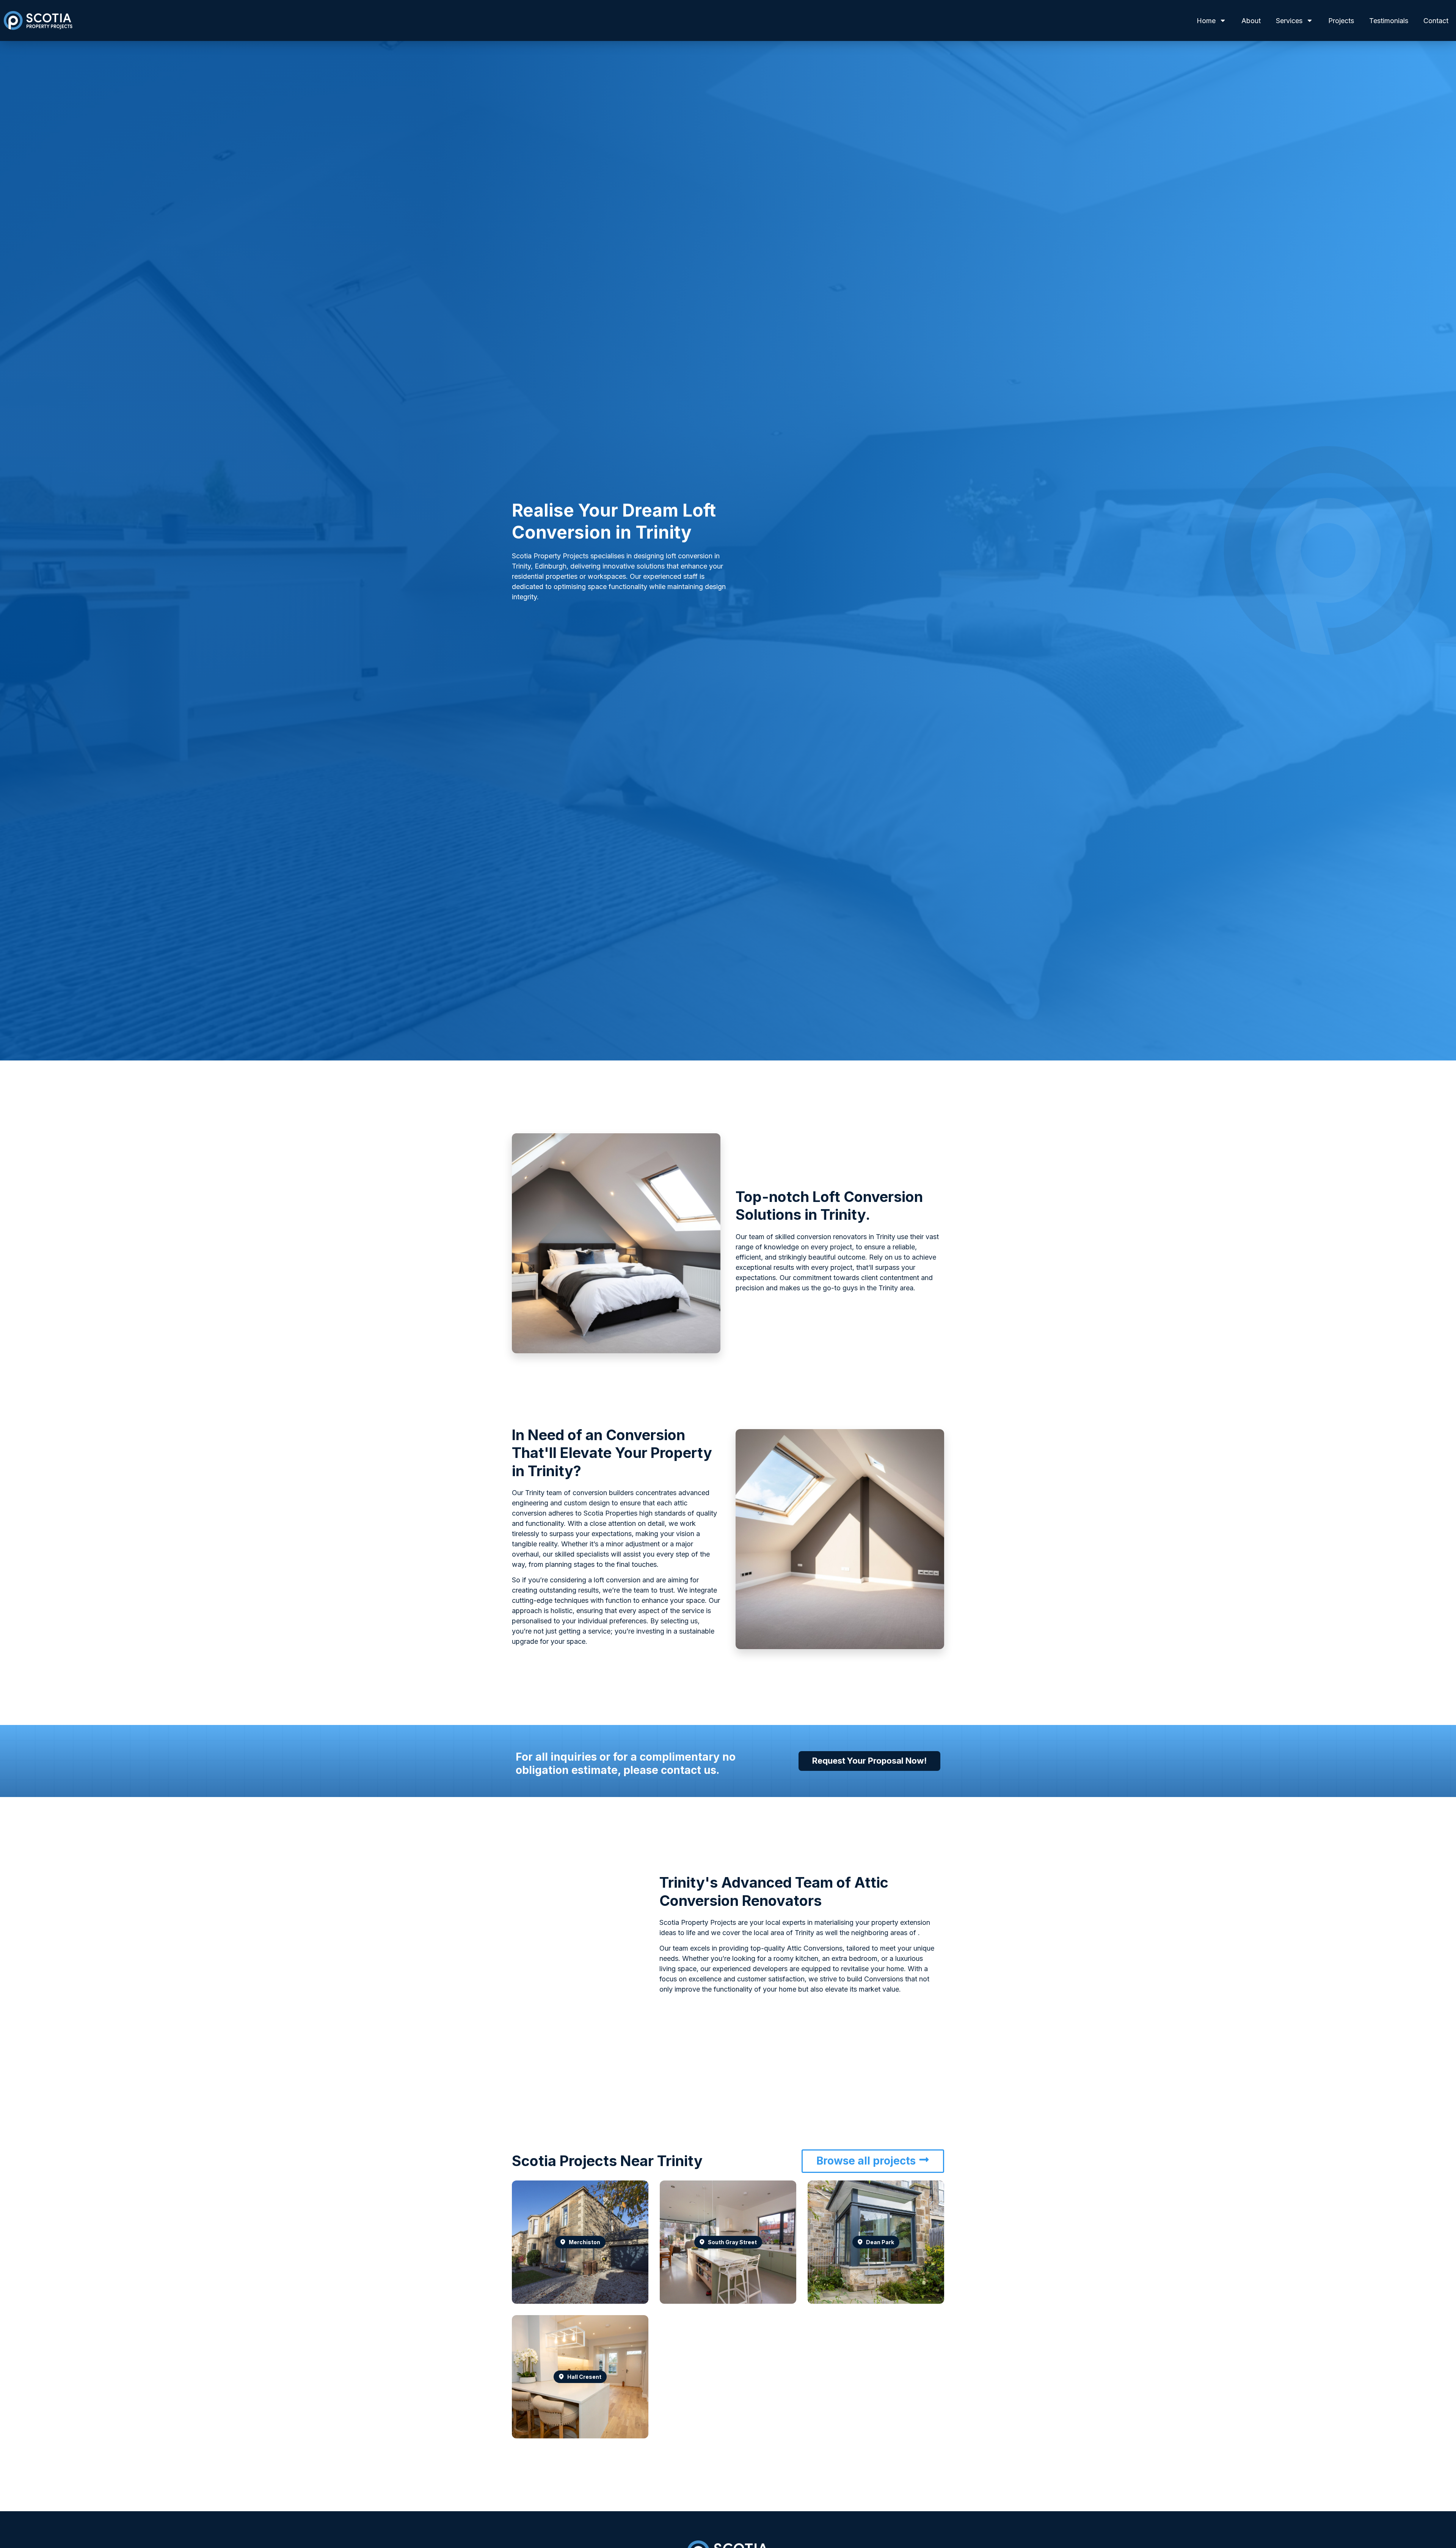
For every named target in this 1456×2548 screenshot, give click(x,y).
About (1251, 21)
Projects (1341, 21)
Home (1206, 21)
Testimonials (1389, 21)
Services (1289, 21)
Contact (1436, 21)
